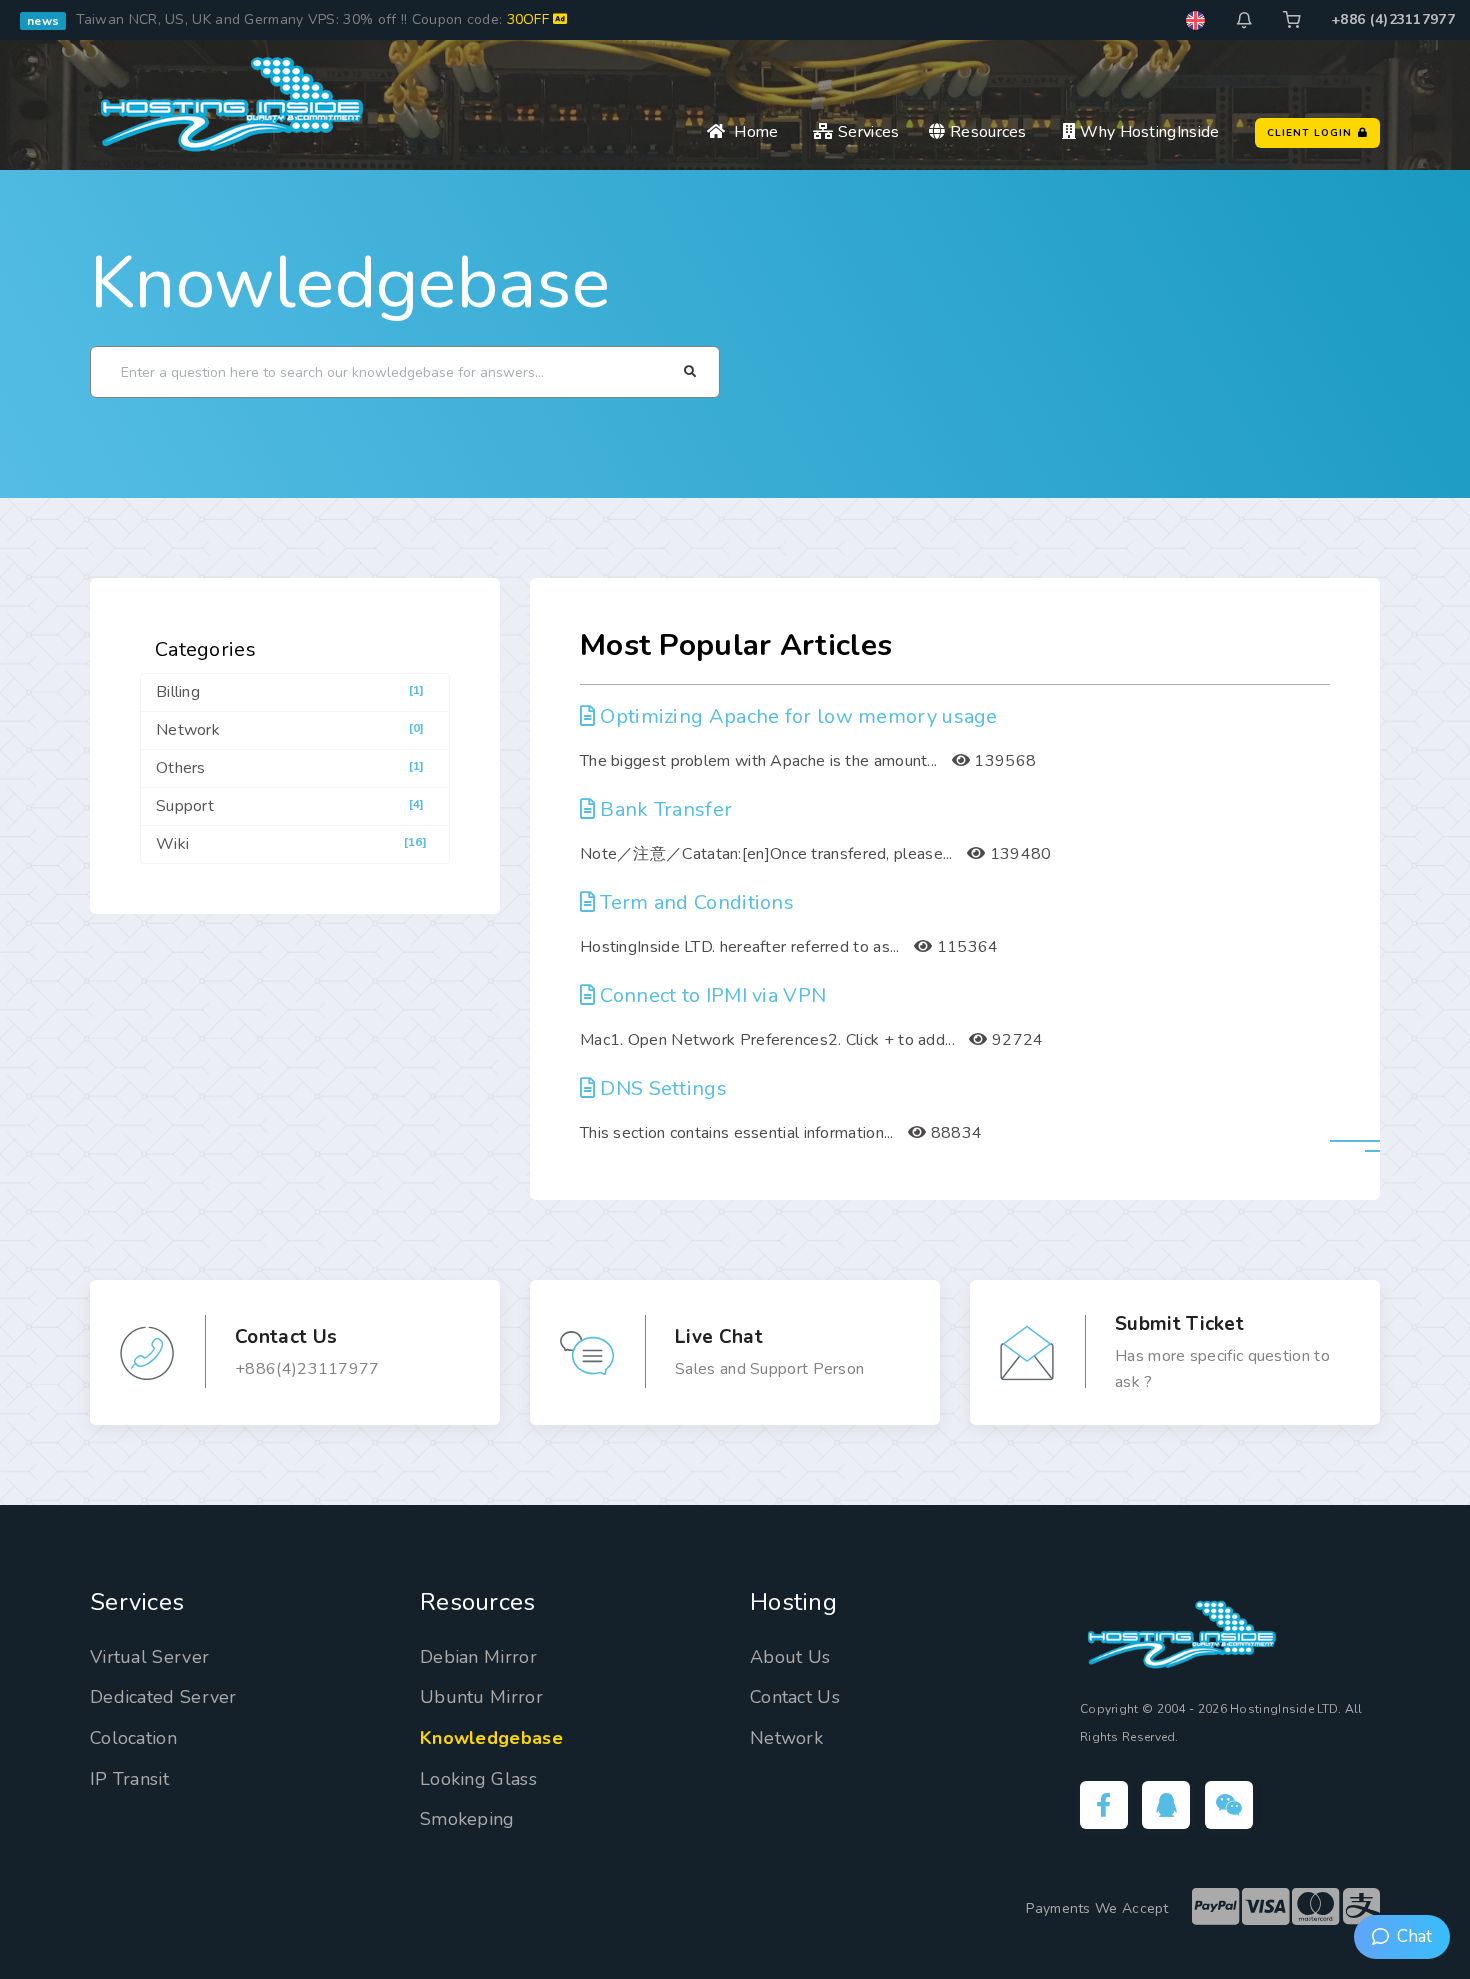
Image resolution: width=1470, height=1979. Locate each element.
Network (786, 1738)
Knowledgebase (350, 283)
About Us (790, 1657)
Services (866, 132)
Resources (986, 132)
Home (752, 132)
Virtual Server (149, 1657)
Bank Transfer (666, 809)
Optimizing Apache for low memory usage (798, 716)
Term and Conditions (697, 902)
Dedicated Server (163, 1697)
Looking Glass (478, 1779)
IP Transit (129, 1779)
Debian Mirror (478, 1657)
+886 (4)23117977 (1393, 19)
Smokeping (467, 1819)
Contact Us (795, 1697)
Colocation (133, 1738)
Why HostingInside (1147, 132)
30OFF (530, 19)
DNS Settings (663, 1088)
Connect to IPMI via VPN (713, 995)
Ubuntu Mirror (481, 1697)
